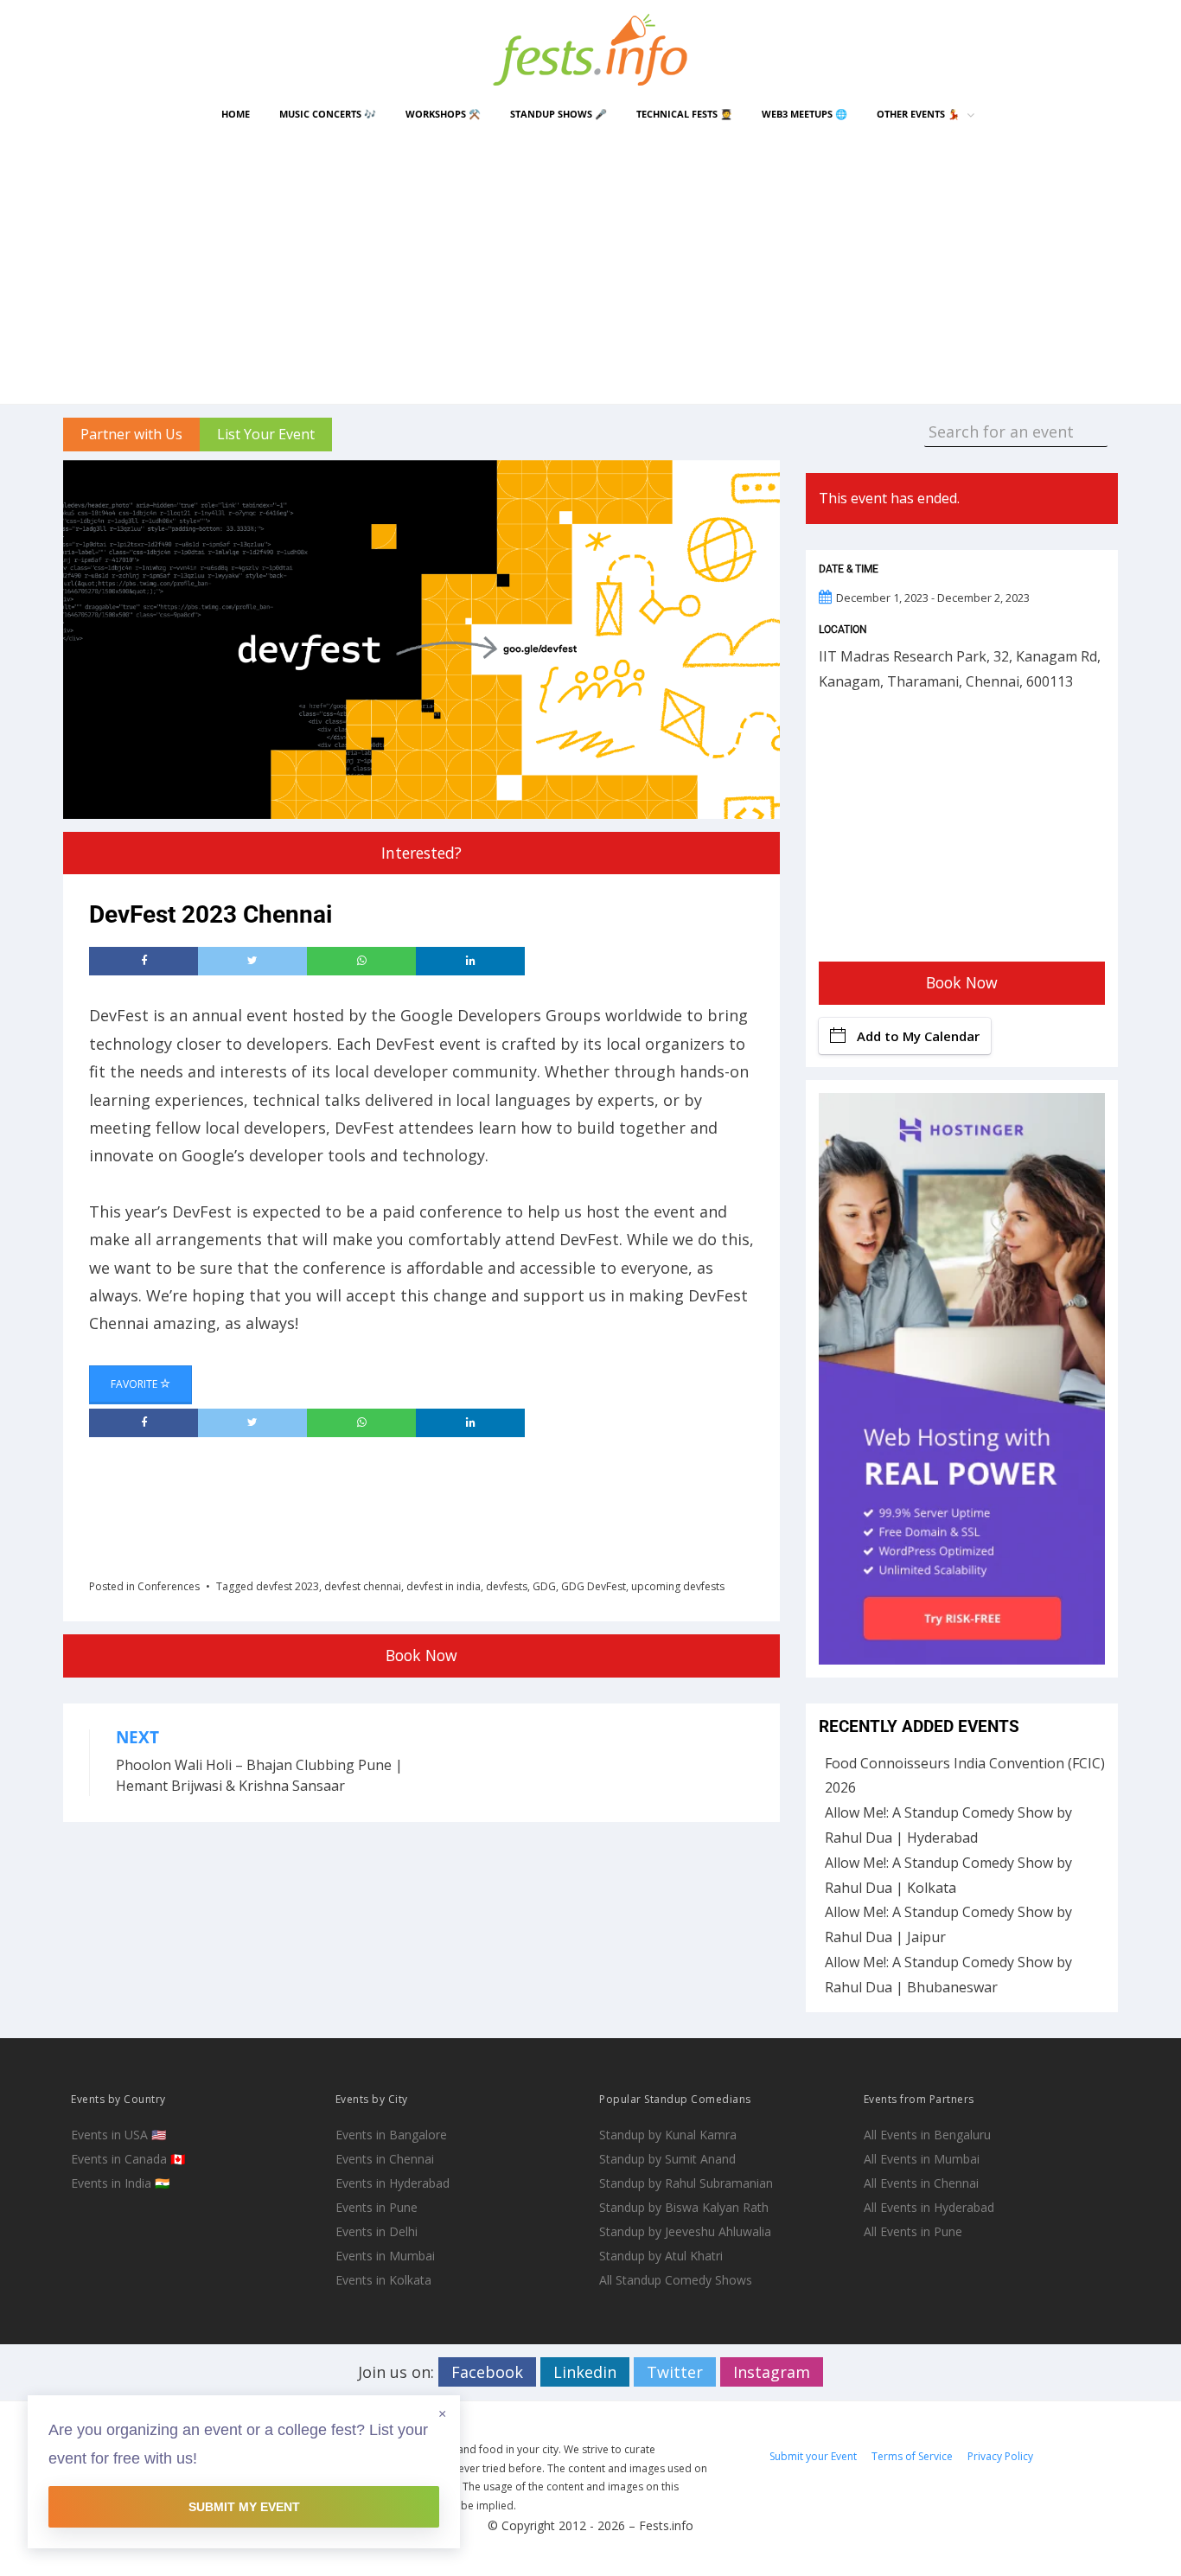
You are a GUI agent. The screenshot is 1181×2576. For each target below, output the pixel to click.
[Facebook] (144, 962)
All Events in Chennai (921, 2183)
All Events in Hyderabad (929, 2207)
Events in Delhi (377, 2231)
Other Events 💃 (918, 114)
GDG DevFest (594, 1586)
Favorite (135, 1384)
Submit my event (244, 2507)
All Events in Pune (913, 2231)
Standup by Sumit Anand (667, 2159)
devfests (507, 1586)
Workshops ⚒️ (443, 114)
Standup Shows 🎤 (559, 114)
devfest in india (444, 1586)
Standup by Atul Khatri (661, 2256)
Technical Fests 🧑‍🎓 (684, 114)
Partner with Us (131, 434)
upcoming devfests (678, 1586)
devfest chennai (363, 1586)
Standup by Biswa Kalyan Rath (684, 2207)
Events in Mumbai (385, 2256)
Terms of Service (912, 2456)
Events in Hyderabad (393, 2183)
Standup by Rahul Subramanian (686, 2183)
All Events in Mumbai (922, 2159)
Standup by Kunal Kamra (668, 2135)
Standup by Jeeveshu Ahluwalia (685, 2231)
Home (236, 114)
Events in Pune (377, 2207)
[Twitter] (252, 962)
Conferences (169, 1586)
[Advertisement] (590, 265)
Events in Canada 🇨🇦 (128, 2159)
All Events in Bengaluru (927, 2135)
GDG (544, 1586)
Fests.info (666, 2525)
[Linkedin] (470, 962)
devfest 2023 (287, 1586)
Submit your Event (813, 2456)
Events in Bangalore (391, 2135)
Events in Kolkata (383, 2280)
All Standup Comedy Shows (676, 2280)
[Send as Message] (361, 962)
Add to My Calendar (918, 1036)
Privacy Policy (1000, 2456)
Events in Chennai (385, 2159)
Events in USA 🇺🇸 (118, 2135)
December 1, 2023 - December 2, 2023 (933, 598)
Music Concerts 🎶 (328, 114)
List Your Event (266, 434)
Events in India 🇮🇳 (120, 2183)
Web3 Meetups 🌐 (804, 114)
